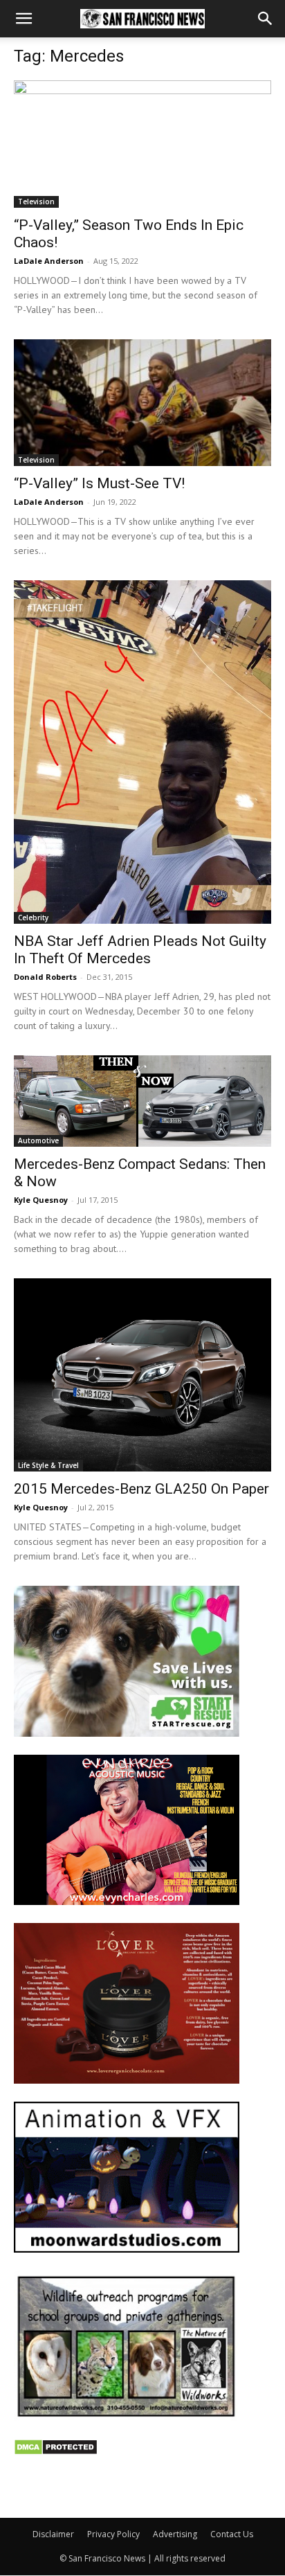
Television (36, 202)
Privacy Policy (113, 2534)
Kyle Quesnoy (41, 1200)
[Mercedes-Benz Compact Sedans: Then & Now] (142, 1101)
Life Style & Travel (48, 1465)
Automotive (38, 1141)
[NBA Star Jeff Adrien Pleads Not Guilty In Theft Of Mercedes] (142, 752)
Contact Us (232, 2534)
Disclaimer (53, 2534)
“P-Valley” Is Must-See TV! (99, 483)
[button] (24, 19)
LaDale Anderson (49, 261)
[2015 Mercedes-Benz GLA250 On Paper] (142, 1375)
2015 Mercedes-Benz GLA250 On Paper (141, 1489)
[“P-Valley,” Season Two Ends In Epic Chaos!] (142, 144)
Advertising (175, 2534)
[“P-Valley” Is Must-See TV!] (142, 403)
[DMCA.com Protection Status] (56, 2452)
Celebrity (33, 918)
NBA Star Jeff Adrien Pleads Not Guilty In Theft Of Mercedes (140, 950)
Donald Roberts (45, 977)
